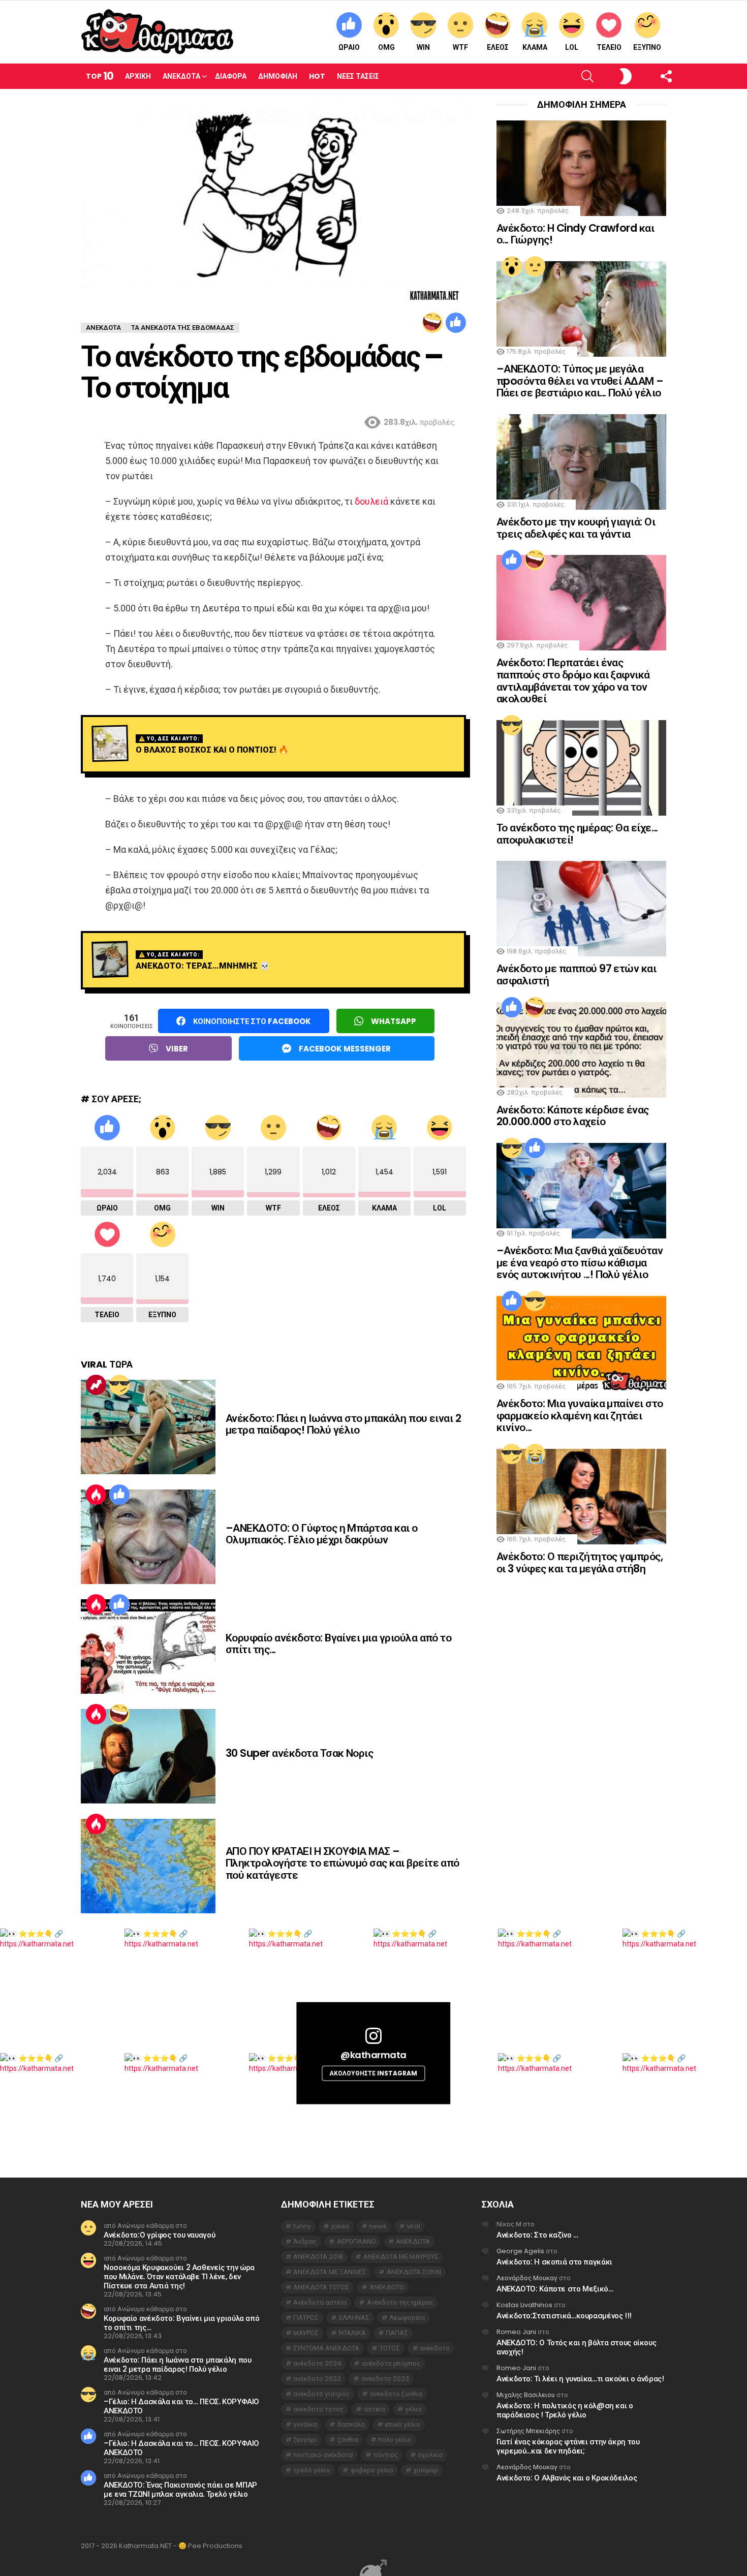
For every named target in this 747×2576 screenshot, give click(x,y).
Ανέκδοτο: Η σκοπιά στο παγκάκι (554, 2262)
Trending (96, 1385)
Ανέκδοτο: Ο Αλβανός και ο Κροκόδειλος (567, 2478)
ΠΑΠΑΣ (397, 2333)
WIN (423, 47)
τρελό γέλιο (312, 2470)
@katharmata (373, 2055)
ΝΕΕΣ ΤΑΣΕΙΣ (358, 76)
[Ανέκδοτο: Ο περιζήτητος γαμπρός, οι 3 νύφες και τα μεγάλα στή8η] (581, 1497)
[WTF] (535, 266)
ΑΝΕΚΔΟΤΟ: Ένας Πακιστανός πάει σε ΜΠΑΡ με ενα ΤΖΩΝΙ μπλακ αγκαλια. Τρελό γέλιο (180, 2489)
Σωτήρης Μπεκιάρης (528, 2431)
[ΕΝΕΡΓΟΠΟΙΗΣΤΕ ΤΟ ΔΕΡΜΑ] (609, 76)
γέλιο (413, 2409)
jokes (340, 2226)
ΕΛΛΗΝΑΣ (354, 2318)
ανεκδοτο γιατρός (321, 2394)
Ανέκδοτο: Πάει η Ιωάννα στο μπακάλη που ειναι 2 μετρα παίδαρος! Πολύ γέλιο (343, 1424)
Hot (317, 76)
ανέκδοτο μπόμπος (391, 2363)
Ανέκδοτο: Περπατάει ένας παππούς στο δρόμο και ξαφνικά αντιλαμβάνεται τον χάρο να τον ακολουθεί (573, 680)
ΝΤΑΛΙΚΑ (352, 2333)
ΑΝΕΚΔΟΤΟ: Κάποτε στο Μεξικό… (555, 2289)
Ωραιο (349, 47)
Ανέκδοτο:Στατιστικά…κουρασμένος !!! (564, 2316)
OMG (386, 47)
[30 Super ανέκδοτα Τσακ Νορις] (148, 1756)
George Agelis (520, 2251)
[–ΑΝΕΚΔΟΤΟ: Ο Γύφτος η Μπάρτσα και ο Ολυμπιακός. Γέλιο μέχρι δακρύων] (148, 1537)
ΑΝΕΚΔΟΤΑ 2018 (318, 2257)
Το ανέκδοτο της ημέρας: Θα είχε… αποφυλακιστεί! (577, 834)
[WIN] (119, 1385)
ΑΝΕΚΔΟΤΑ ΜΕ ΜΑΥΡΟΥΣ (401, 2257)
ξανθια (348, 2440)
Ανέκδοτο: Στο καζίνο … (537, 2235)
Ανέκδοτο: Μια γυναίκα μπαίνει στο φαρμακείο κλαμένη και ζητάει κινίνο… (580, 1415)
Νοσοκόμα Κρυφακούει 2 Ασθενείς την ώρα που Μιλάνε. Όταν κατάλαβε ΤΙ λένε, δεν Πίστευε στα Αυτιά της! (179, 2276)
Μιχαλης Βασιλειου (526, 2395)
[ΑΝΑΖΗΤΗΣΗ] (570, 76)
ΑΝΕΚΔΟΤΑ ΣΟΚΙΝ (414, 2272)
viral (413, 2226)
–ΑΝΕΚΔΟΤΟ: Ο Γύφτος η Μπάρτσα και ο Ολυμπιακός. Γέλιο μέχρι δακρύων (322, 1534)
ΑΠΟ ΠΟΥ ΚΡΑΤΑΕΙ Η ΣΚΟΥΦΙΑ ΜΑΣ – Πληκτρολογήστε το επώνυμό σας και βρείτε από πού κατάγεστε (343, 1863)
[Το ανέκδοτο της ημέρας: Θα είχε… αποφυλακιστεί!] (581, 768)
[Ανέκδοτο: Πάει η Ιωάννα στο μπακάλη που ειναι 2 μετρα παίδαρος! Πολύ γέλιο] (148, 1427)
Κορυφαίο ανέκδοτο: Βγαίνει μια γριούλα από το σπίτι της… (338, 1644)
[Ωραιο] (456, 323)
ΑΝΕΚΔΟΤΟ (387, 2287)
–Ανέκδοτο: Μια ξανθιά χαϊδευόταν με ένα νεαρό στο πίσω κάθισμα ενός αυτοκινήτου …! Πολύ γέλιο (580, 1262)
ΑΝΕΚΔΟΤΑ (413, 2241)
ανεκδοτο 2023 (385, 2379)
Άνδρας (305, 2241)
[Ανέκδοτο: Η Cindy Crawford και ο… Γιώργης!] (581, 168)
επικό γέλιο (402, 2424)
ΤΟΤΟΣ (390, 2348)
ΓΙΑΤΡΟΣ (306, 2318)
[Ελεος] (432, 323)
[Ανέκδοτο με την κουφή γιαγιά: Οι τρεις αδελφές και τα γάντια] (581, 462)
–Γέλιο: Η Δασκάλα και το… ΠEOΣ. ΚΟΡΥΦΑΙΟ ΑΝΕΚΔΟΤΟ (181, 2406)
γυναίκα (305, 2424)
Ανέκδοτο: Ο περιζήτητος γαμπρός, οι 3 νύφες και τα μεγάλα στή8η (580, 1562)
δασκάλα (351, 2424)
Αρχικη (138, 76)
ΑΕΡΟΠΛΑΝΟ (356, 2241)
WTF (460, 47)
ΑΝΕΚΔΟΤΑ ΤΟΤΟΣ (321, 2287)
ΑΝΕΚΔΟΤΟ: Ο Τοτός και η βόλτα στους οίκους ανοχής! (576, 2347)
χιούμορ (426, 2470)
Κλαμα (535, 47)
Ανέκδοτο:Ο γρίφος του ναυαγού (159, 2235)
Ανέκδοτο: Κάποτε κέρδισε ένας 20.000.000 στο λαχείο (573, 1116)
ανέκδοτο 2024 (317, 2363)
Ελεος (498, 47)
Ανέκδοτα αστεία (320, 2302)
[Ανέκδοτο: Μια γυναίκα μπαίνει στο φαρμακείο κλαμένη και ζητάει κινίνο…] (581, 1344)
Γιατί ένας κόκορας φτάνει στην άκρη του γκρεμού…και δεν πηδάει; (568, 2446)
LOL (572, 47)
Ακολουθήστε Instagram (373, 2073)
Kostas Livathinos (524, 2305)
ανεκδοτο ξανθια (396, 2394)
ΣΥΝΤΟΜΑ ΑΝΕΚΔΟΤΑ (326, 2348)
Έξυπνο (647, 47)
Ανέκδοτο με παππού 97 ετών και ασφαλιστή (576, 974)
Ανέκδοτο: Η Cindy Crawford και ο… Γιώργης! (575, 234)
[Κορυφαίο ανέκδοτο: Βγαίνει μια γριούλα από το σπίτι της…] (148, 1647)
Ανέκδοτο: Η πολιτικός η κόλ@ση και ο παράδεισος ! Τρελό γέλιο (565, 2410)
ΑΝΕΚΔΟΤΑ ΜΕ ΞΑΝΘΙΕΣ (330, 2272)
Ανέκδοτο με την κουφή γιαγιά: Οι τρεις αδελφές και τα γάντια (576, 528)
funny (302, 2226)
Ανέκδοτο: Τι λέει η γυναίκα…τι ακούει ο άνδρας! (580, 2379)
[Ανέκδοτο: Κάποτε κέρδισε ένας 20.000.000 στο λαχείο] (581, 1050)
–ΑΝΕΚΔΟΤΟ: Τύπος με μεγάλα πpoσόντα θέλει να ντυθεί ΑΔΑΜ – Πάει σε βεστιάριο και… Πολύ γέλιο (580, 381)
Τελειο (609, 47)
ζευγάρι (305, 2440)
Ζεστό (96, 1495)
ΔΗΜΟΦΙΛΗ (278, 76)
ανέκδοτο (435, 2348)
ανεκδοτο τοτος (318, 2409)
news (378, 2226)
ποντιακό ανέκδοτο (323, 2455)
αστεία (375, 2409)
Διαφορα (231, 76)
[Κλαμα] (535, 1454)
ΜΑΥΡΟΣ (306, 2333)
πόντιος (386, 2455)
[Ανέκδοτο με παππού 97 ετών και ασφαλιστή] (581, 909)
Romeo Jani (516, 2332)
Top (100, 76)
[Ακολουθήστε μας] (649, 76)
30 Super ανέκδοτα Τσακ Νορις (299, 1753)
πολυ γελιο (395, 2440)
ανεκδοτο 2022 (317, 2379)
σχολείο (430, 2455)
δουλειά (371, 501)
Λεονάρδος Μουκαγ (527, 2278)
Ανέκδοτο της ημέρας (400, 2302)
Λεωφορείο (407, 2318)
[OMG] (512, 266)
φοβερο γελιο (372, 2470)
